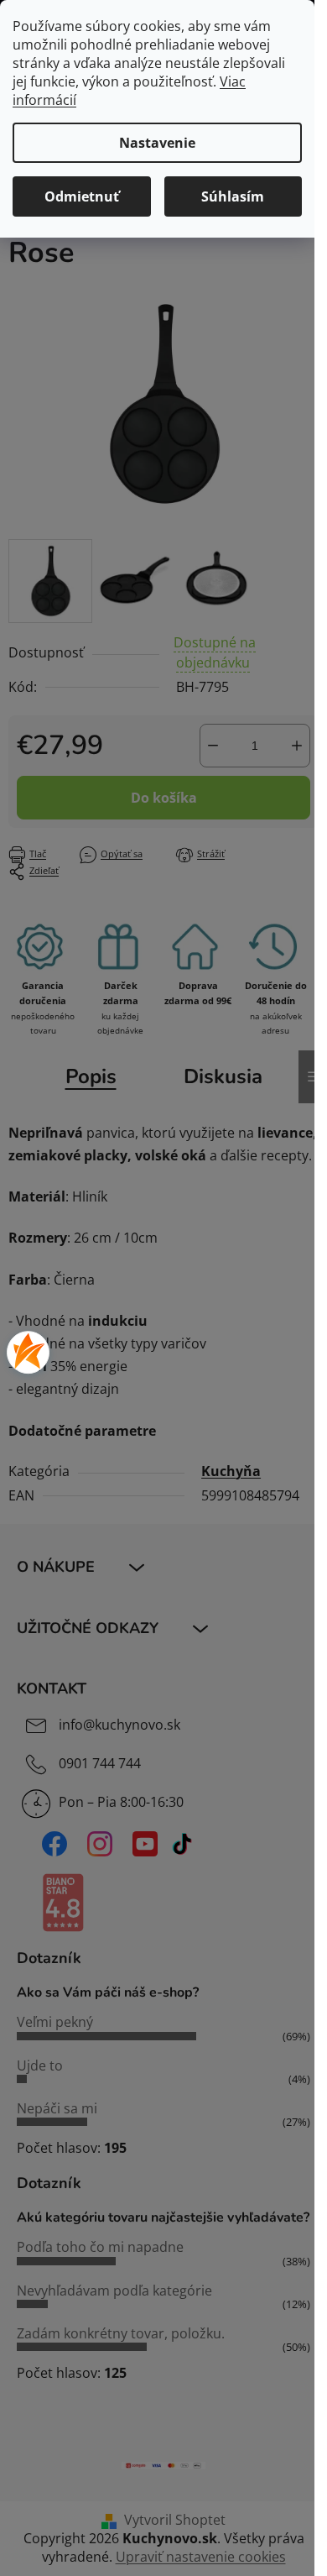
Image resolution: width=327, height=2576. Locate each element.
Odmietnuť (82, 196)
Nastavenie (157, 143)
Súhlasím (233, 196)
